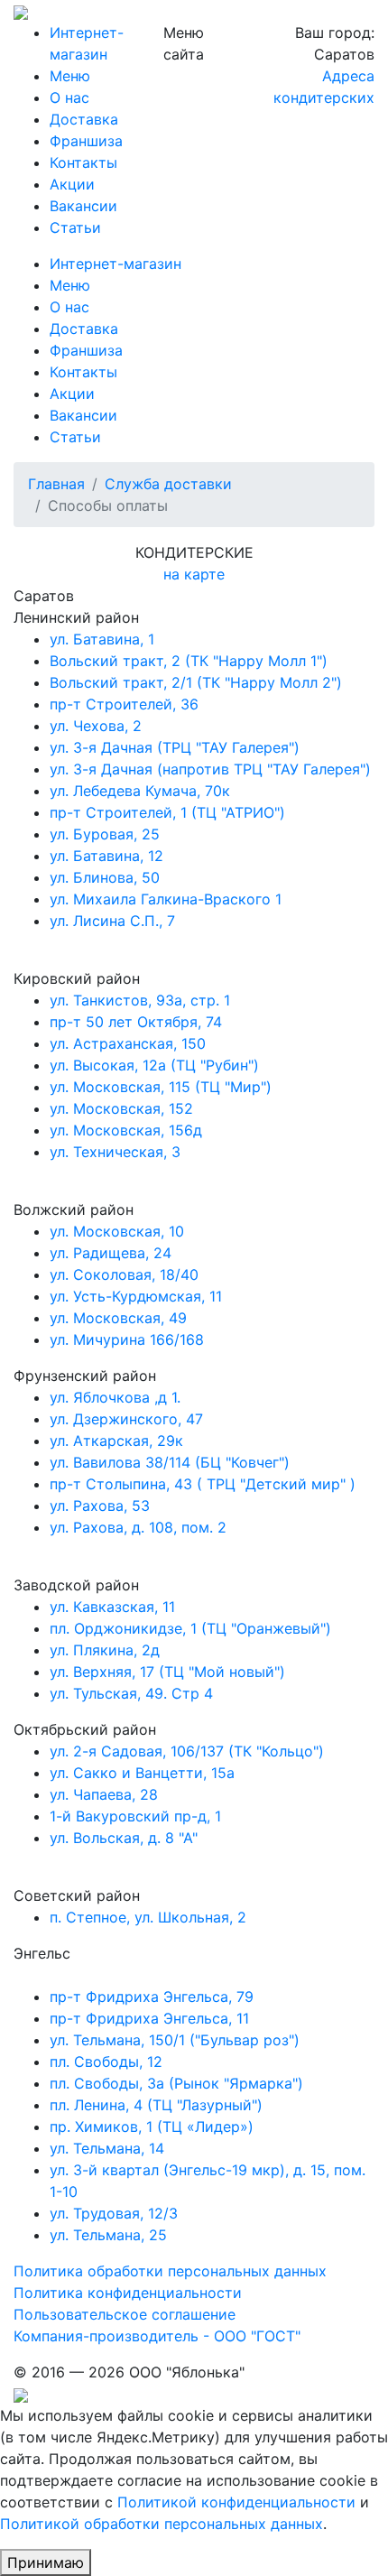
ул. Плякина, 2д (105, 1650)
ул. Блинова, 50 (105, 877)
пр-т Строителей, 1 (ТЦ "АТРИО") (167, 812)
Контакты (83, 162)
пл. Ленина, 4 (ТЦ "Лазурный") (156, 2105)
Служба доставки (168, 484)
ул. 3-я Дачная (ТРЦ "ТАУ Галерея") (175, 747)
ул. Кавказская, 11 (112, 1607)
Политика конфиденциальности (128, 2293)
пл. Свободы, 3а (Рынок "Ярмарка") (176, 2083)
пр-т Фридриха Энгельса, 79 (152, 1997)
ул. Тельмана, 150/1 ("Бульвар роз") (175, 2040)
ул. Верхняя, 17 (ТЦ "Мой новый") (167, 1672)
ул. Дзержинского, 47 (126, 1419)
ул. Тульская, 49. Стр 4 (131, 1693)
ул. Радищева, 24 (111, 1253)
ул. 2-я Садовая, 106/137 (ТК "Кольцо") (187, 1751)
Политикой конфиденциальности (236, 2502)
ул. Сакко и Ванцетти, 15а (142, 1773)
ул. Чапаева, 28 (104, 1794)
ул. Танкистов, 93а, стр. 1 (140, 1000)
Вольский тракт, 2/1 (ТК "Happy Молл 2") (196, 682)
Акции (72, 184)
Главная (56, 484)
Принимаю (46, 2562)
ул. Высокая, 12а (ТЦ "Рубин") (154, 1065)
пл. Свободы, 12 (106, 2062)
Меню (70, 76)
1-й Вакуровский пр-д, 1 (135, 1816)
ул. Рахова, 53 (100, 1506)
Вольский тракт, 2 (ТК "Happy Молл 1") (189, 661)
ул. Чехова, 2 (96, 726)
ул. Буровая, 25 (105, 834)
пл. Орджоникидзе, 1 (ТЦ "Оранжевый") (190, 1628)
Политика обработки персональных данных (170, 2271)
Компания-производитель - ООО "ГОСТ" (157, 2336)
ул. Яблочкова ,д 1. (115, 1397)
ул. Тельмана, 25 (108, 2235)
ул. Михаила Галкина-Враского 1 (166, 899)
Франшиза (86, 141)
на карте (194, 574)
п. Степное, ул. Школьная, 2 (148, 1917)
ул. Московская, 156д (126, 1130)
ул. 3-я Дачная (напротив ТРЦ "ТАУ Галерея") (210, 769)
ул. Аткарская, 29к (116, 1441)
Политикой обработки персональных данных (162, 2524)
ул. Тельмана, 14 (107, 2148)
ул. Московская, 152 (121, 1108)
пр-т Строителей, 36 (124, 704)
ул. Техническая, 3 (115, 1152)
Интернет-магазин (115, 264)
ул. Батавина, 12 (106, 856)
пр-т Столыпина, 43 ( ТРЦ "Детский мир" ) (203, 1484)
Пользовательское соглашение (125, 2314)
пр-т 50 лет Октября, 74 (136, 1022)
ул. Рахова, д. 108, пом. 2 (138, 1527)
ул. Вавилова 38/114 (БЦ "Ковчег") (170, 1462)
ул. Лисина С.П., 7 (112, 921)
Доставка (84, 119)
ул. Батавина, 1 (102, 639)
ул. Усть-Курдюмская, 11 (136, 1296)
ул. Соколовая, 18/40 (124, 1274)
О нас (69, 97)
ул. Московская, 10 (117, 1231)
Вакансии (83, 206)
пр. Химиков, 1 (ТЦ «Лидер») (152, 2127)
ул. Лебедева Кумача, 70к (140, 791)
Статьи (75, 227)
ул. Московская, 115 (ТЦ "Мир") (161, 1087)
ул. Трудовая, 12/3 (114, 2213)
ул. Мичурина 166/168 (127, 1339)
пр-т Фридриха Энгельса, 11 (149, 2018)
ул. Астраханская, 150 (128, 1043)
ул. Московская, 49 (118, 1318)
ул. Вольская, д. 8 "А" (124, 1838)
